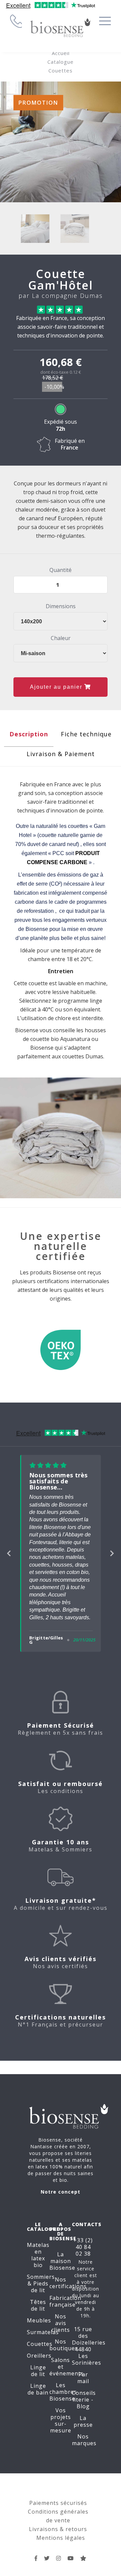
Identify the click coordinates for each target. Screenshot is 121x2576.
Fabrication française (65, 2301)
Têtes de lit (38, 2305)
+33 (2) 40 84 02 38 (83, 2247)
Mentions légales (61, 2538)
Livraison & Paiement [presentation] (61, 754)
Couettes (61, 70)
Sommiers (41, 2277)
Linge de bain (38, 2389)
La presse (83, 2421)
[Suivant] (112, 1553)
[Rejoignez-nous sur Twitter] (47, 2558)
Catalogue (61, 62)
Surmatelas (43, 2332)
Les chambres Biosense (63, 2392)
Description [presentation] (29, 734)
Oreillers (39, 2356)
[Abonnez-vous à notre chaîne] (71, 2558)
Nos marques (84, 2440)
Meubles (39, 2320)
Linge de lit (38, 2371)
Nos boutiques (64, 2345)
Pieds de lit (40, 2287)
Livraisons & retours (58, 2529)
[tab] (29, 736)
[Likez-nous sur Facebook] (36, 2558)
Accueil (61, 53)
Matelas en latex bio (38, 2255)
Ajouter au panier (57, 687)
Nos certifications (68, 2283)
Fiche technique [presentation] (86, 734)
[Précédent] (9, 1553)
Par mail (83, 2378)
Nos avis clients (61, 2323)
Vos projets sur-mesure (61, 2420)
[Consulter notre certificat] (61, 1353)
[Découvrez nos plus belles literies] (59, 2558)
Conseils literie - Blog (84, 2400)
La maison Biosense (62, 2261)
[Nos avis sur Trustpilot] (84, 2558)
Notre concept (61, 2192)
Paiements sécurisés (58, 2503)
